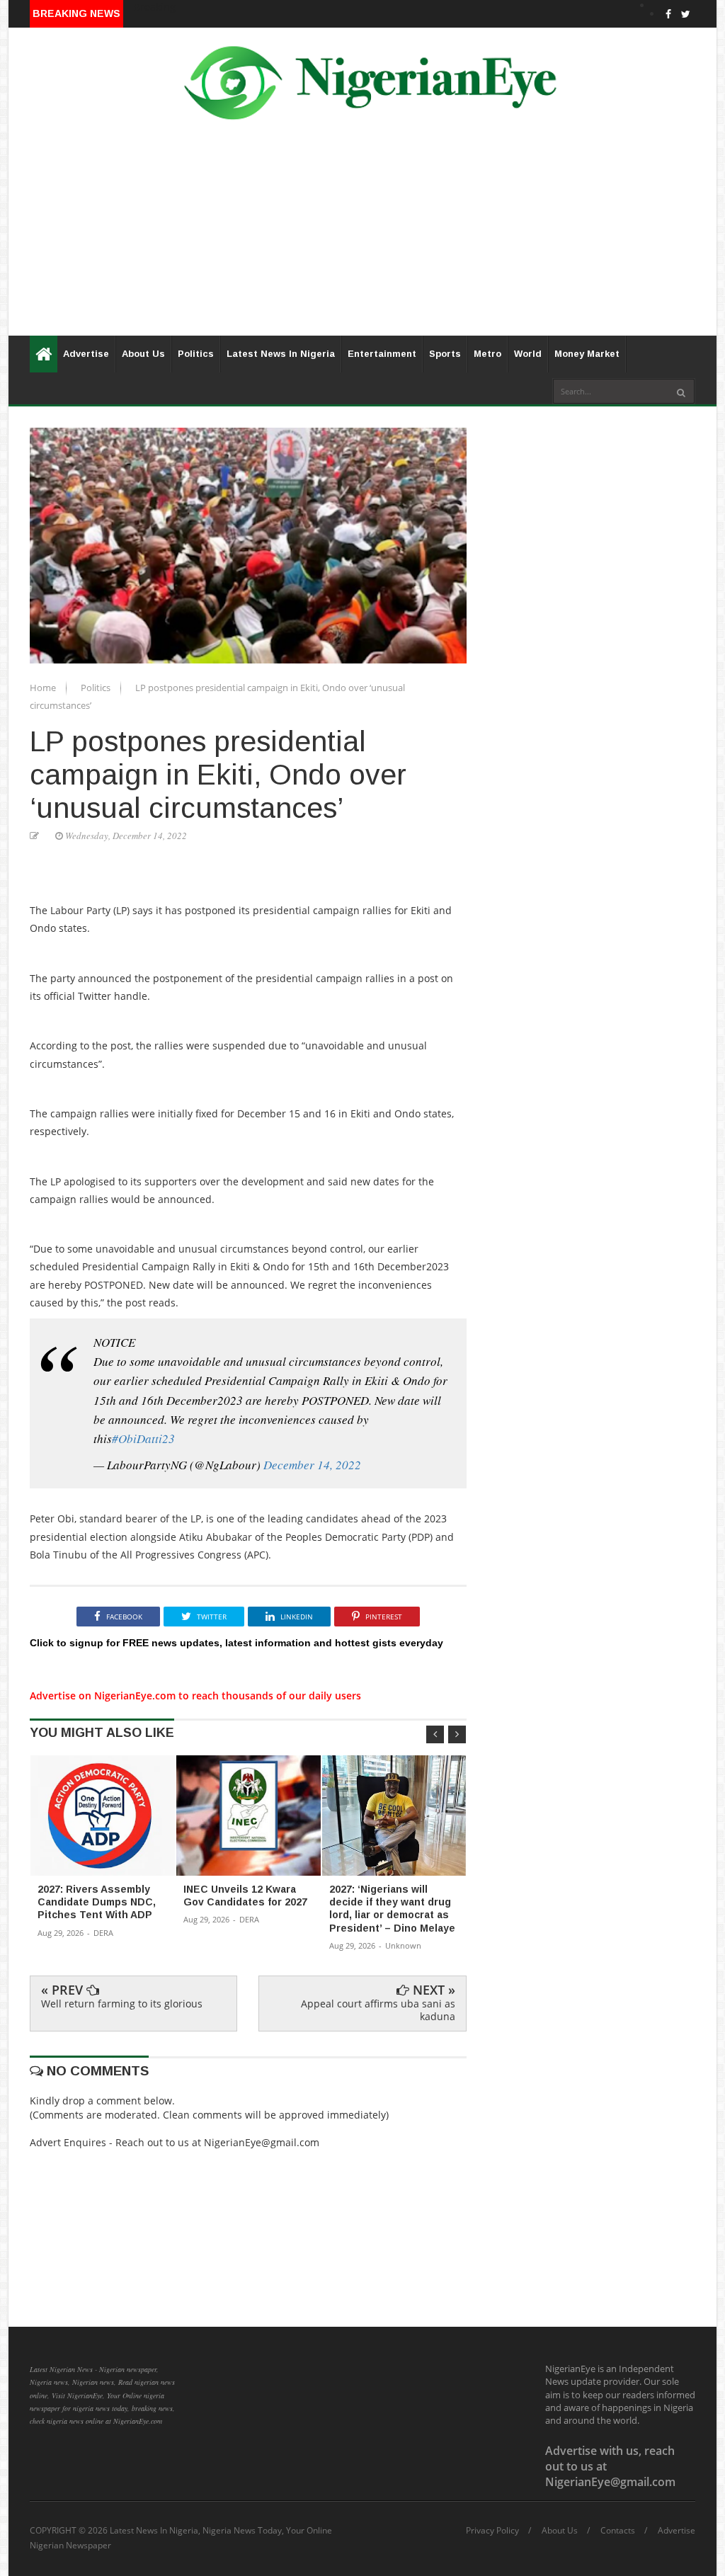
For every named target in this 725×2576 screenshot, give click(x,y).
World (528, 354)
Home (44, 688)
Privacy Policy (492, 2531)
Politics (196, 354)
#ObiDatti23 (143, 1438)
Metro (487, 354)
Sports (445, 354)
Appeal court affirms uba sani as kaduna (378, 2010)
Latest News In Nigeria (281, 354)
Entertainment (382, 354)
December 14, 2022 (312, 1465)
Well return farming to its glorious (122, 2004)
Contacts (618, 2531)
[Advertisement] (362, 236)
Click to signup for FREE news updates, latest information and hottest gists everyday (236, 1643)
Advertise (86, 354)
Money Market (587, 354)
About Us (143, 354)
